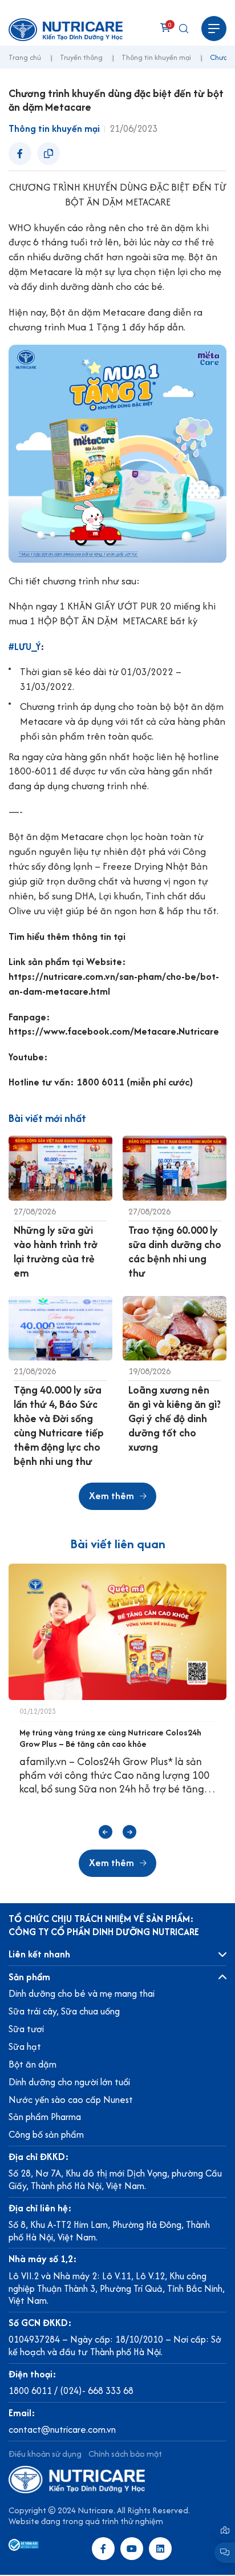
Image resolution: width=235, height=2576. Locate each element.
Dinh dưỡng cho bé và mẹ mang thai (82, 1993)
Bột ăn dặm (33, 2064)
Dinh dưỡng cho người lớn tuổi (69, 2082)
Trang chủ (25, 58)
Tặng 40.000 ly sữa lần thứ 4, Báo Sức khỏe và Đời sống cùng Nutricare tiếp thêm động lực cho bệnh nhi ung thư (59, 1426)
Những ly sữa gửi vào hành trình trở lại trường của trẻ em (56, 1251)
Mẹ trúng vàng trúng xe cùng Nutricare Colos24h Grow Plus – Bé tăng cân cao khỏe (110, 1738)
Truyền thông (81, 58)
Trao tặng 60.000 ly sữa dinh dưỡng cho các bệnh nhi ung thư (175, 1251)
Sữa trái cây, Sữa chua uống (64, 2011)
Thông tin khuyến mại (156, 58)
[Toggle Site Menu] (214, 29)
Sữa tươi (26, 2029)
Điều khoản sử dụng (45, 2454)
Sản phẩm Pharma (45, 2117)
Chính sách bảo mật (125, 2454)
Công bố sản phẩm (46, 2134)
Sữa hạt (25, 2046)
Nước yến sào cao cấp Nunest (71, 2099)
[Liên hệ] (225, 2530)
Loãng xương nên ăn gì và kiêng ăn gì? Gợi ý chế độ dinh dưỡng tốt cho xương (175, 1418)
